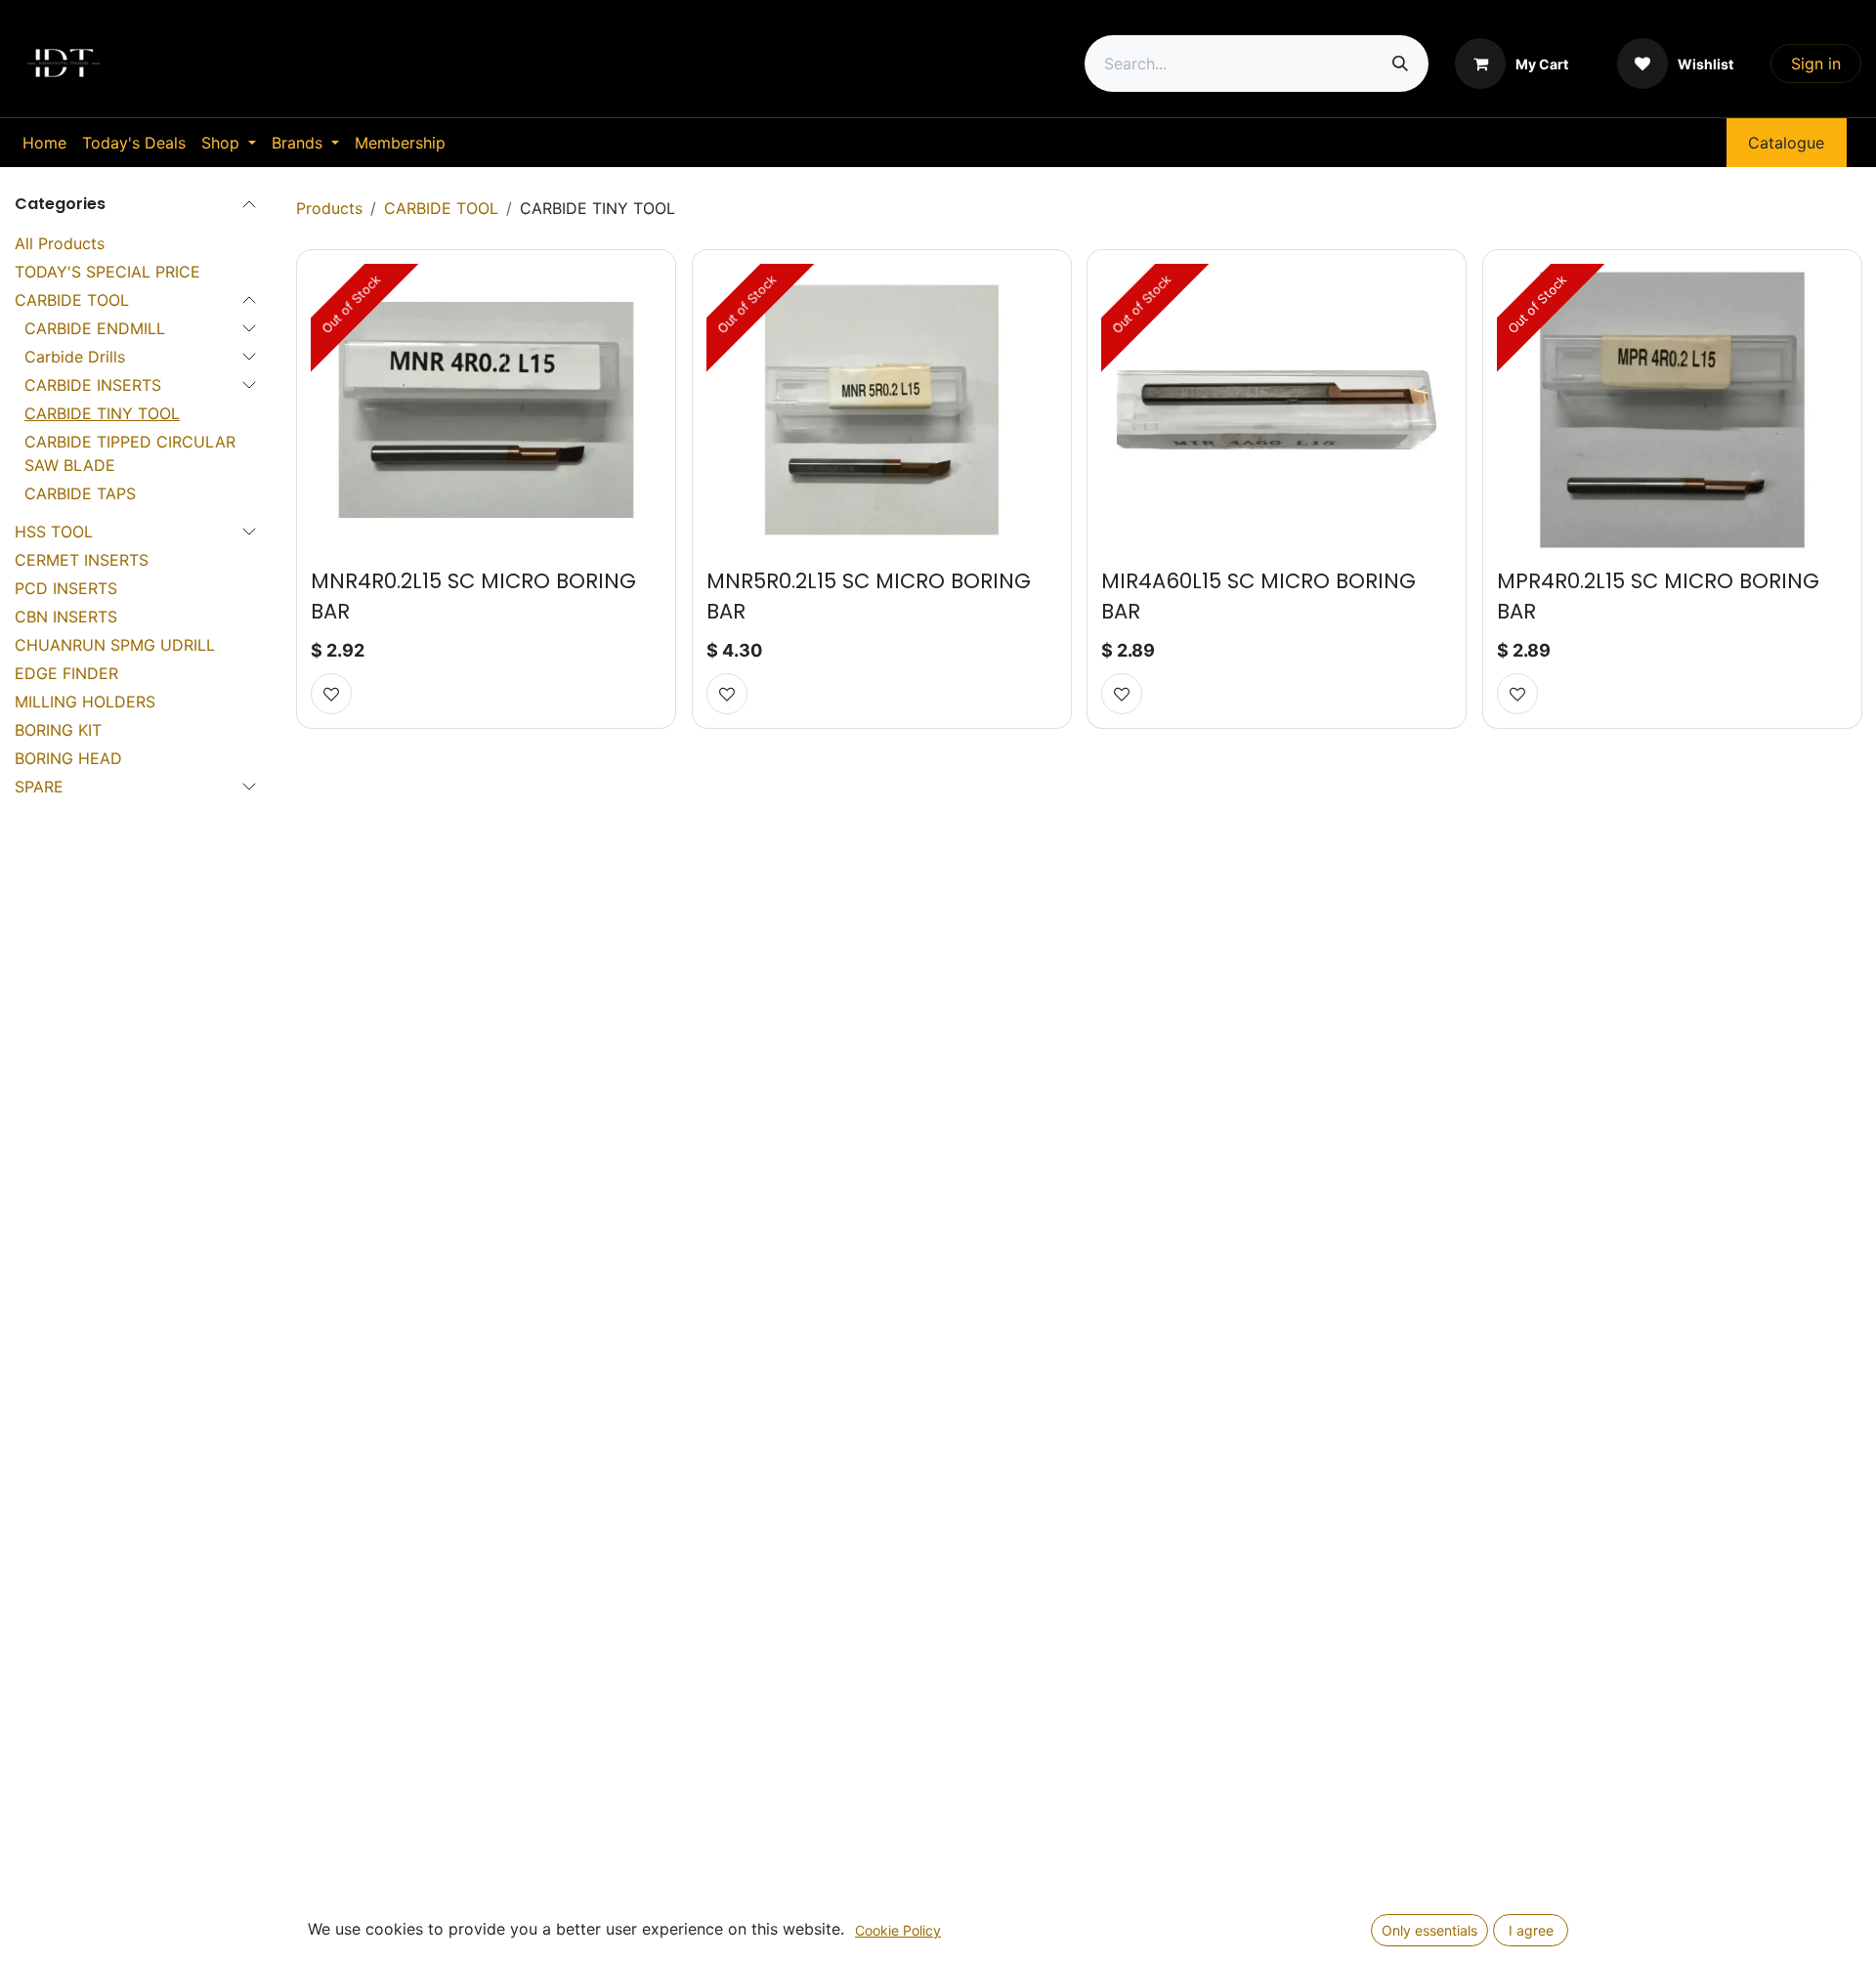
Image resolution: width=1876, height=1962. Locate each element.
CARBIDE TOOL (72, 300)
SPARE (39, 787)
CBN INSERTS (66, 617)
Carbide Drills (75, 357)
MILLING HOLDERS (85, 702)
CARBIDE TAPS (80, 493)
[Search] (1400, 64)
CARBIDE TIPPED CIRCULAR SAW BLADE (130, 453)
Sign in (1816, 64)
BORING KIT (58, 730)
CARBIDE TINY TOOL (102, 413)
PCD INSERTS (66, 588)
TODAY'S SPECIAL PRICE (107, 272)
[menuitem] (44, 143)
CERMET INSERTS (82, 560)
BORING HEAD (68, 758)
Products (329, 208)
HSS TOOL (54, 532)
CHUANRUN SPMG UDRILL (115, 645)
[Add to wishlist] (331, 694)
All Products (60, 243)
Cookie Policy (898, 1930)
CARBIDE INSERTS (93, 385)
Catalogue (1786, 143)
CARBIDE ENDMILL (95, 328)
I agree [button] (1531, 1930)
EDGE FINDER (66, 673)
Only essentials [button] (1429, 1930)
